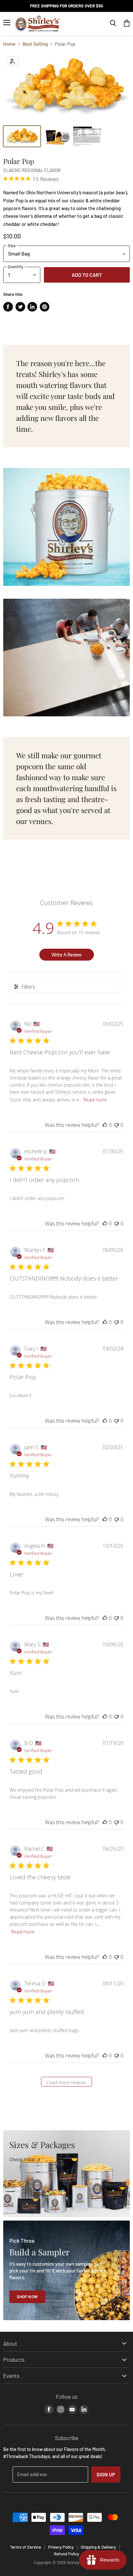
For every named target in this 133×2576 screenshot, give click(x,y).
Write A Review (66, 955)
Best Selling (35, 44)
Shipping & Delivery (98, 2547)
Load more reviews (66, 2082)
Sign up (106, 2474)
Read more (95, 1100)
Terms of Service (26, 2547)
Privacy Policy (61, 2547)
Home (9, 44)
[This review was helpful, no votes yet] (105, 1125)
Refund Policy (66, 2554)
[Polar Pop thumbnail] (22, 136)
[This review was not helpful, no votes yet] (117, 1125)
